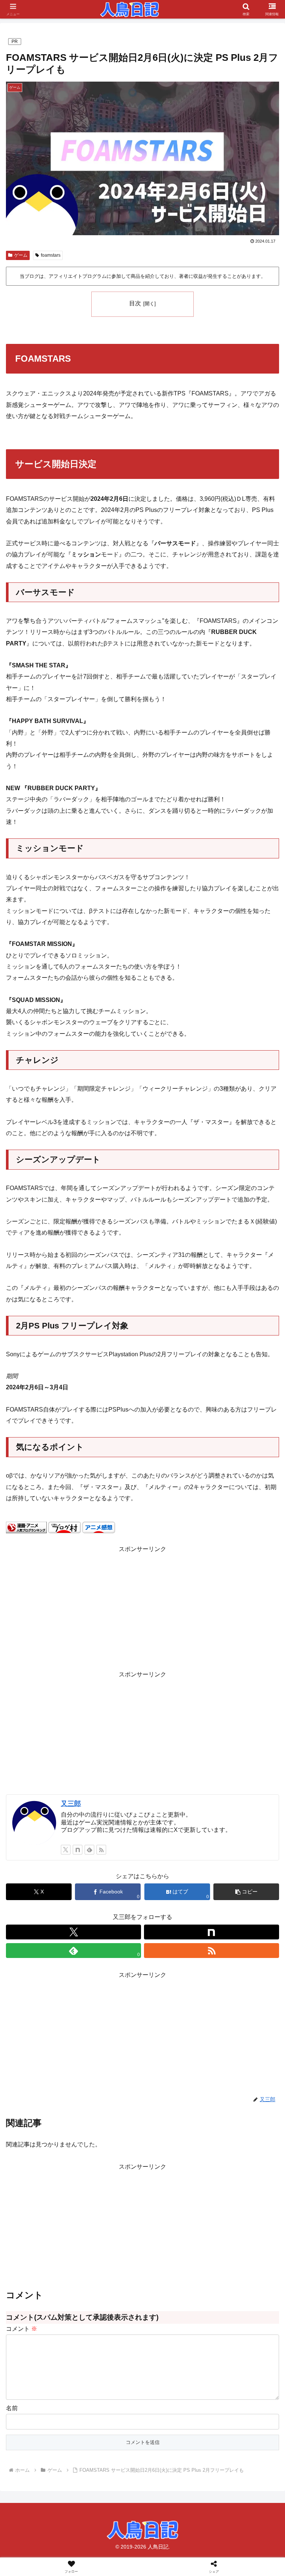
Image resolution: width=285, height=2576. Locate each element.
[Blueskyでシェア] (174, 2108)
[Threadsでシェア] (111, 2128)
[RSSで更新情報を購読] (101, 1850)
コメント (22, 2329)
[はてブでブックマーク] (238, 2128)
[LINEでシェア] (47, 2148)
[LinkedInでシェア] (174, 2148)
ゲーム (21, 255)
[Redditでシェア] (174, 2128)
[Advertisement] (142, 1607)
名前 (12, 2408)
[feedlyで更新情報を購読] (89, 1850)
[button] (246, 1892)
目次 (135, 303)
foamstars (51, 255)
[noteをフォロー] (78, 1850)
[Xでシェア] (47, 2108)
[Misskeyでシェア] (238, 2108)
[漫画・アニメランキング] (26, 1527)
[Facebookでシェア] (47, 2128)
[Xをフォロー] (66, 1850)
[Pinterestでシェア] (111, 2148)
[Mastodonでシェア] (111, 2108)
